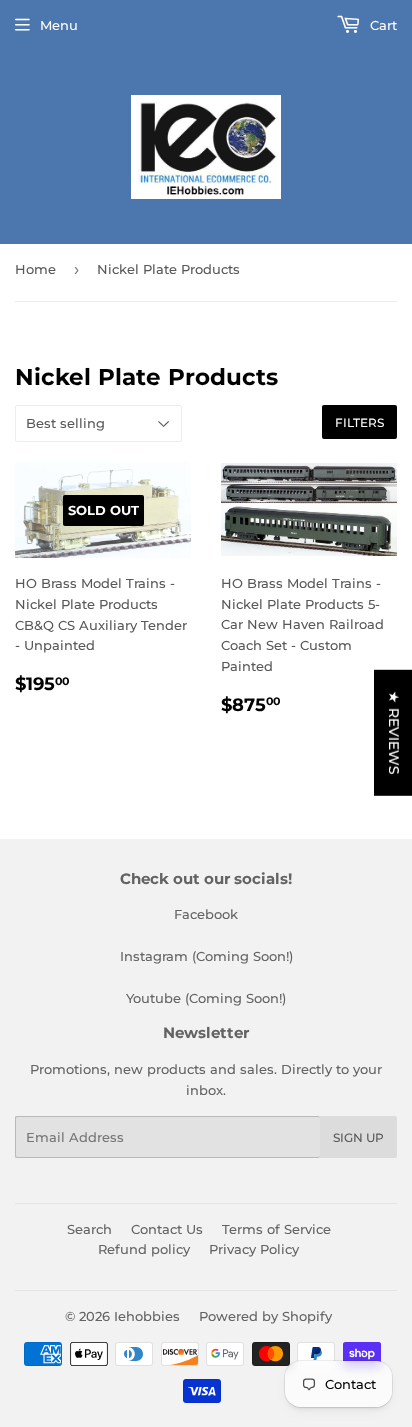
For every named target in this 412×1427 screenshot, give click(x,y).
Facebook (206, 914)
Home (35, 269)
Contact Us (167, 1229)
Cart (381, 25)
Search (89, 1229)
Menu (59, 25)
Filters (359, 422)
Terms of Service (276, 1229)
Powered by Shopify (265, 1316)
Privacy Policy (254, 1249)
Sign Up (358, 1137)
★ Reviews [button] (394, 732)
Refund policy (144, 1249)
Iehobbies (147, 1316)
